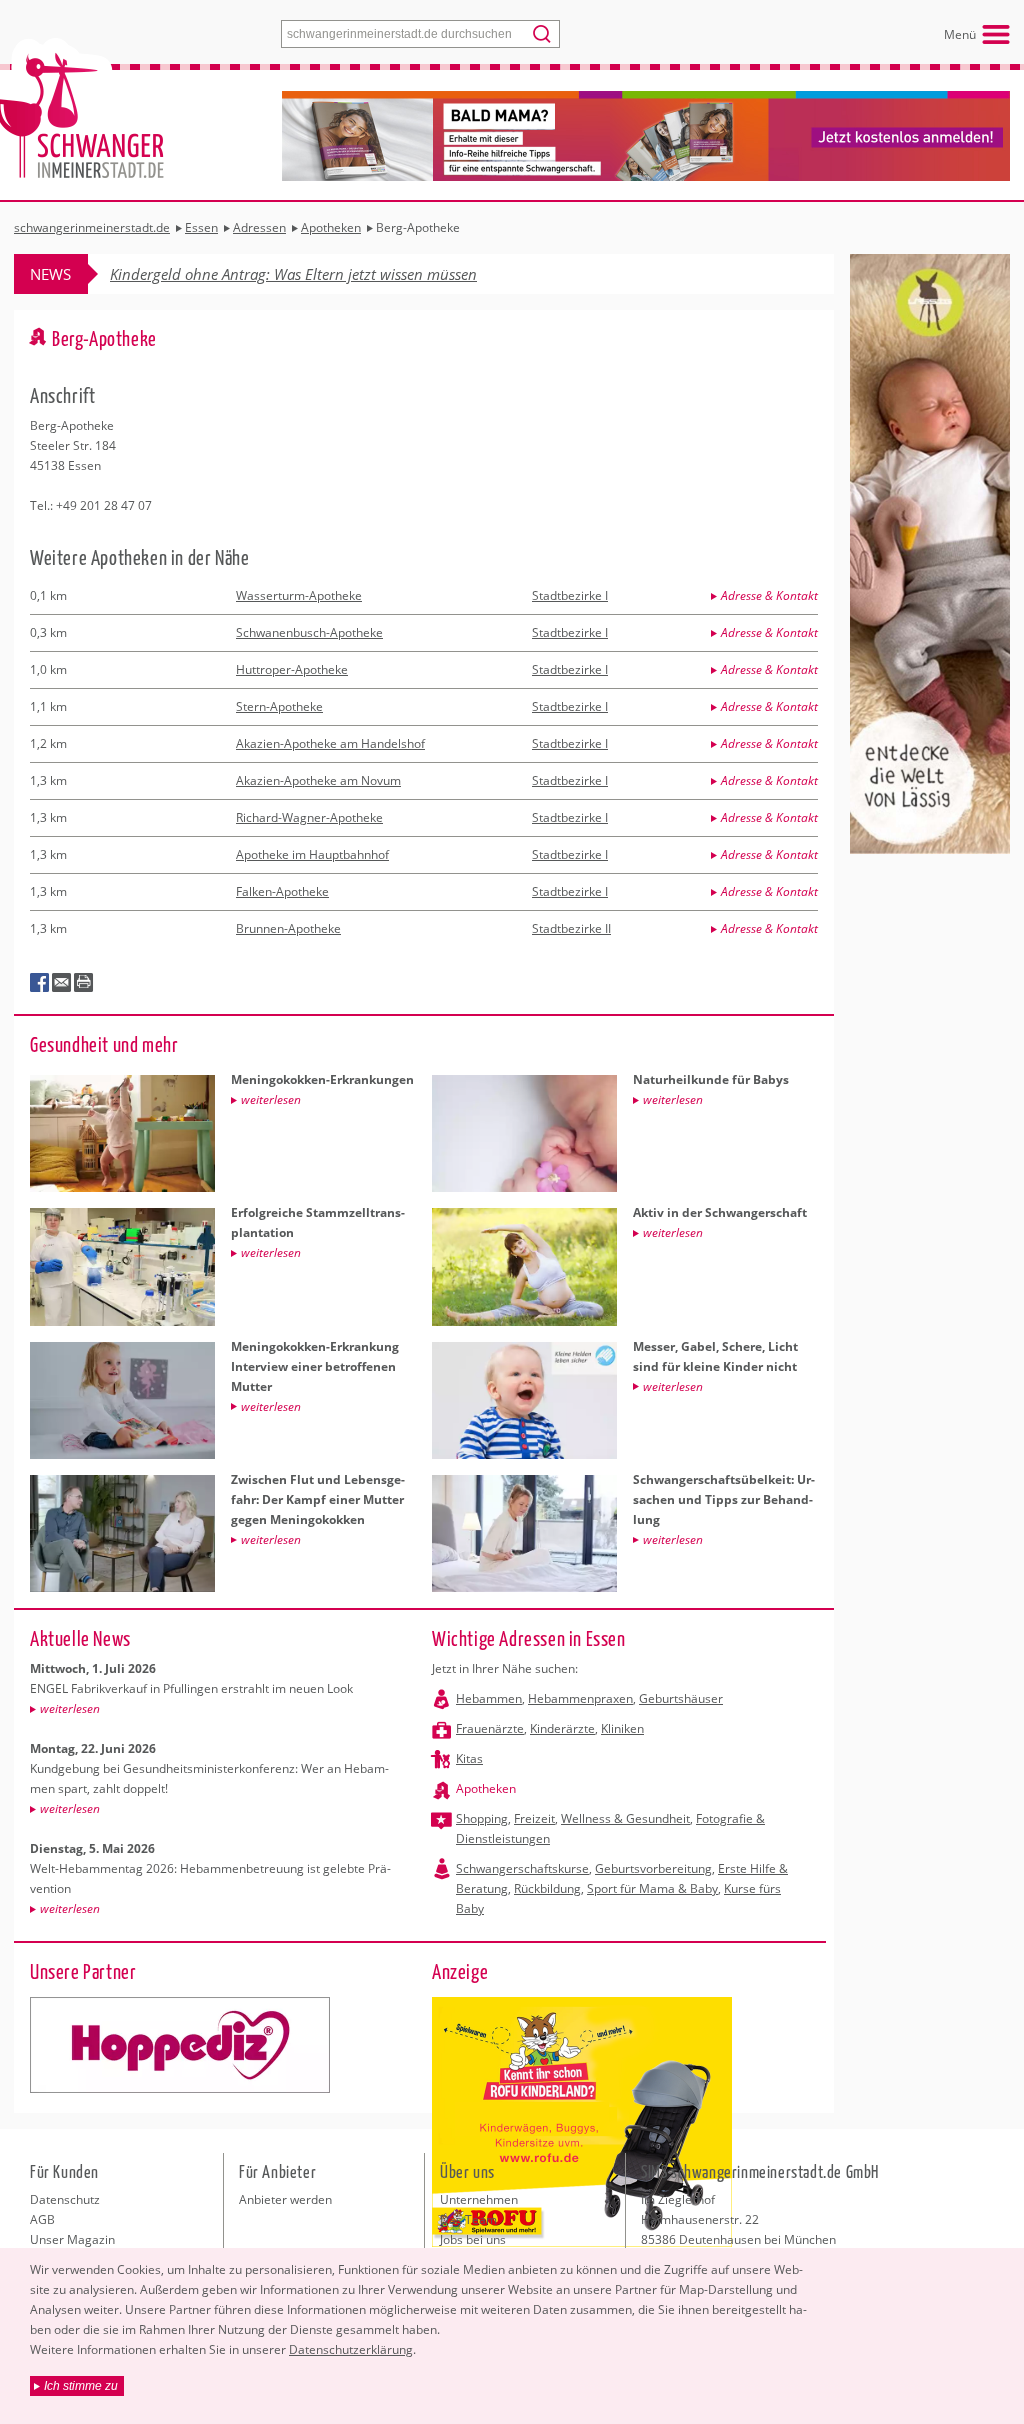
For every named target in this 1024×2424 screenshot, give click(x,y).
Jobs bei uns (473, 2239)
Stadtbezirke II (571, 928)
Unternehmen (479, 2199)
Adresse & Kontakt (769, 595)
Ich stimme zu (81, 2386)
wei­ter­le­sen (70, 1708)
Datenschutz (65, 2199)
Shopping (482, 1818)
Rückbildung (547, 1888)
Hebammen (489, 1698)
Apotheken (486, 1788)
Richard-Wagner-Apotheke (309, 817)
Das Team (468, 2219)
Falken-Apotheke (282, 891)
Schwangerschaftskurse (522, 1868)
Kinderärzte (562, 1728)
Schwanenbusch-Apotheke (309, 632)
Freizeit (534, 1818)
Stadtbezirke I (570, 595)
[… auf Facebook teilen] (40, 983)
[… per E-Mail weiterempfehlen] (62, 983)
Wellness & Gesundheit (625, 1818)
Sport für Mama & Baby (652, 1888)
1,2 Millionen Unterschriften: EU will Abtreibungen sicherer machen (332, 274)
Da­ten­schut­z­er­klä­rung (351, 2349)
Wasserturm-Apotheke (299, 595)
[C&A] (180, 2045)
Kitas (469, 1758)
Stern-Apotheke (279, 706)
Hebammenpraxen (580, 1698)
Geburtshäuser (681, 1698)
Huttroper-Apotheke (292, 669)
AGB (42, 2219)
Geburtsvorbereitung (653, 1868)
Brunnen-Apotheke (288, 928)
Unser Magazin (72, 2239)
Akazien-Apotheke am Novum (318, 780)
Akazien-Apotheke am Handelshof (330, 743)
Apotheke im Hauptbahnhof (312, 854)
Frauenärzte (490, 1728)
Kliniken (622, 1728)
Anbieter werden (285, 2199)
